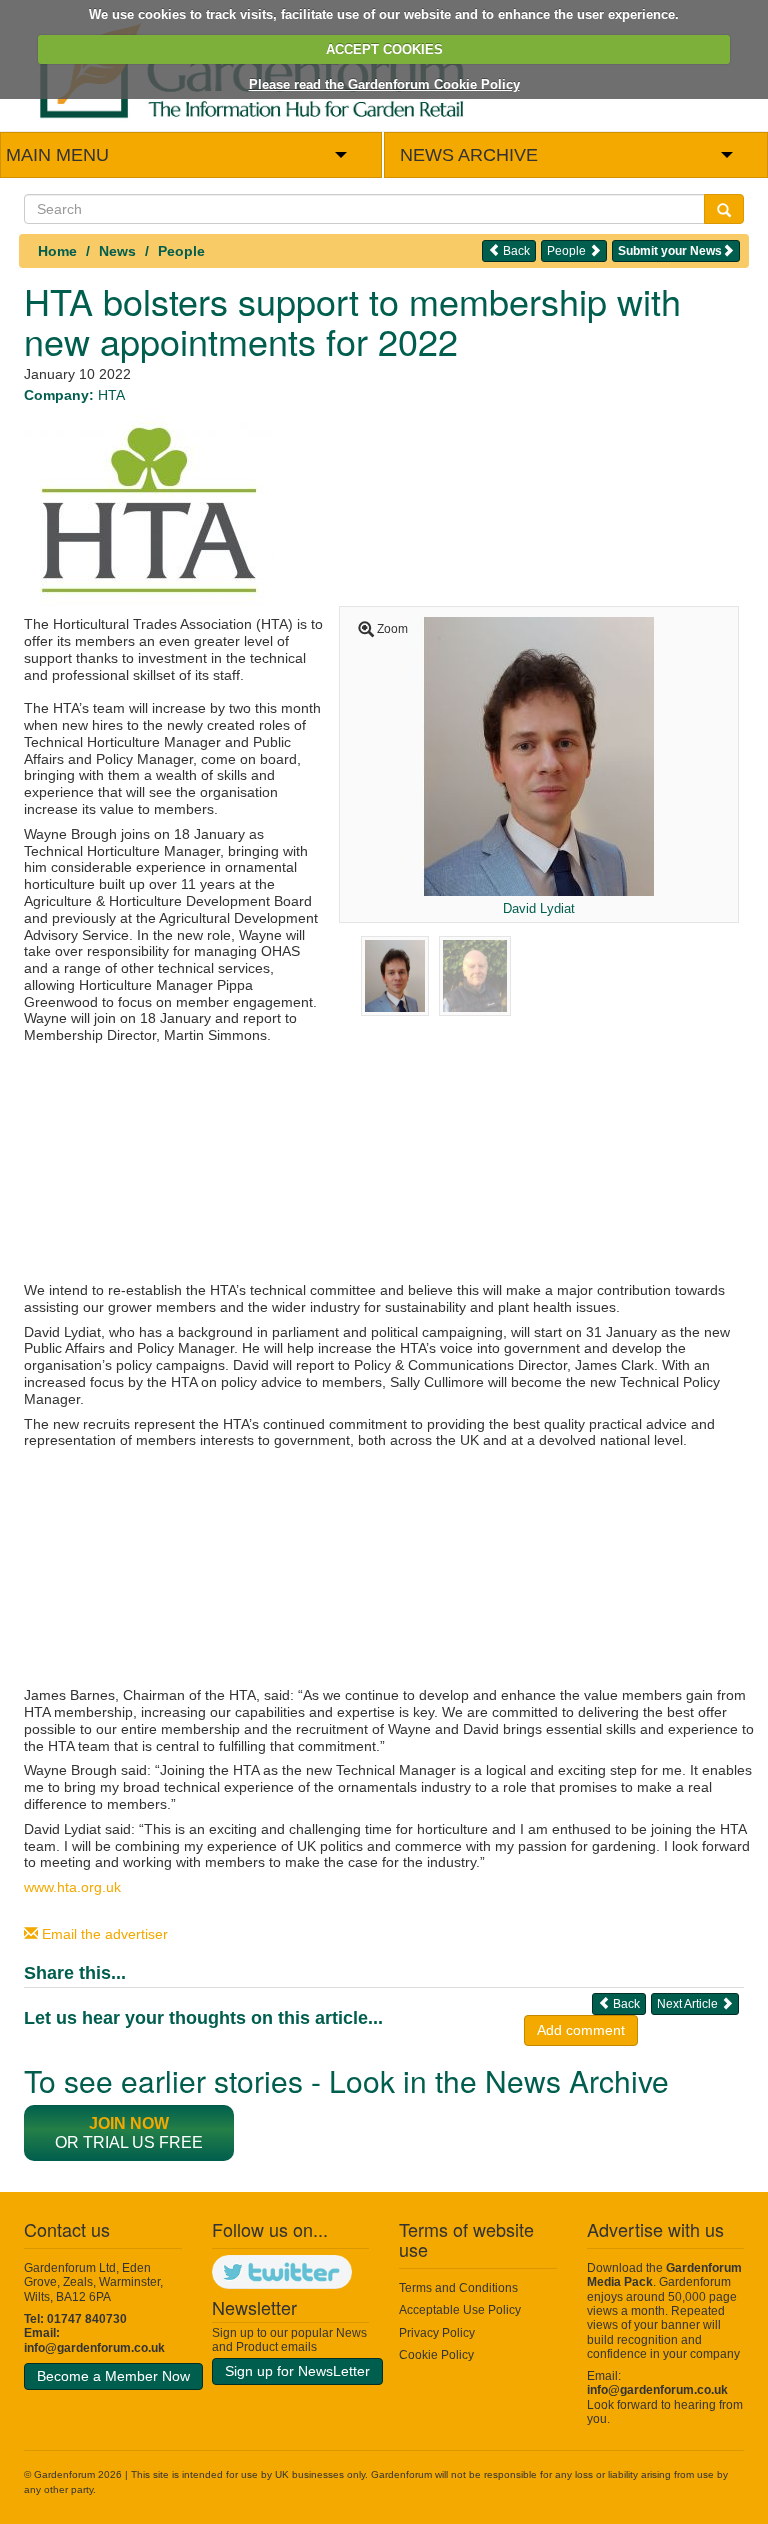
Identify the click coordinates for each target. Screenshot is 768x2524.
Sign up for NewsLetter (297, 2371)
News (117, 251)
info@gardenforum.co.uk (94, 2348)
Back (515, 251)
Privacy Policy (437, 2333)
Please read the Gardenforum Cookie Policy (384, 84)
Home (57, 251)
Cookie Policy (436, 2355)
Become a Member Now (113, 2376)
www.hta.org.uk (72, 1887)
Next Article (689, 2004)
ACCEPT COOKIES (384, 49)
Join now (129, 2123)
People (181, 251)
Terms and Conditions (458, 2288)
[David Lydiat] (539, 755)
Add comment (581, 2030)
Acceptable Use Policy (460, 2310)
